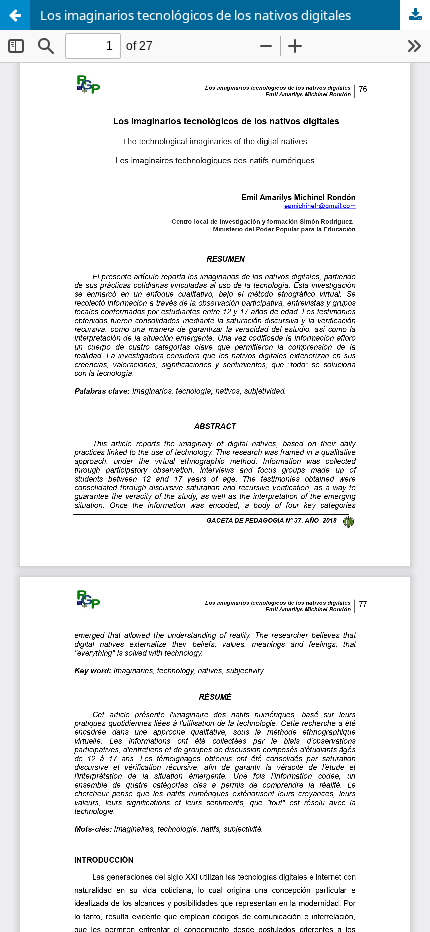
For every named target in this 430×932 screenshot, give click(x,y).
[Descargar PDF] (415, 15)
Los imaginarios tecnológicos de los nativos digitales (195, 15)
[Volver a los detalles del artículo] (15, 15)
